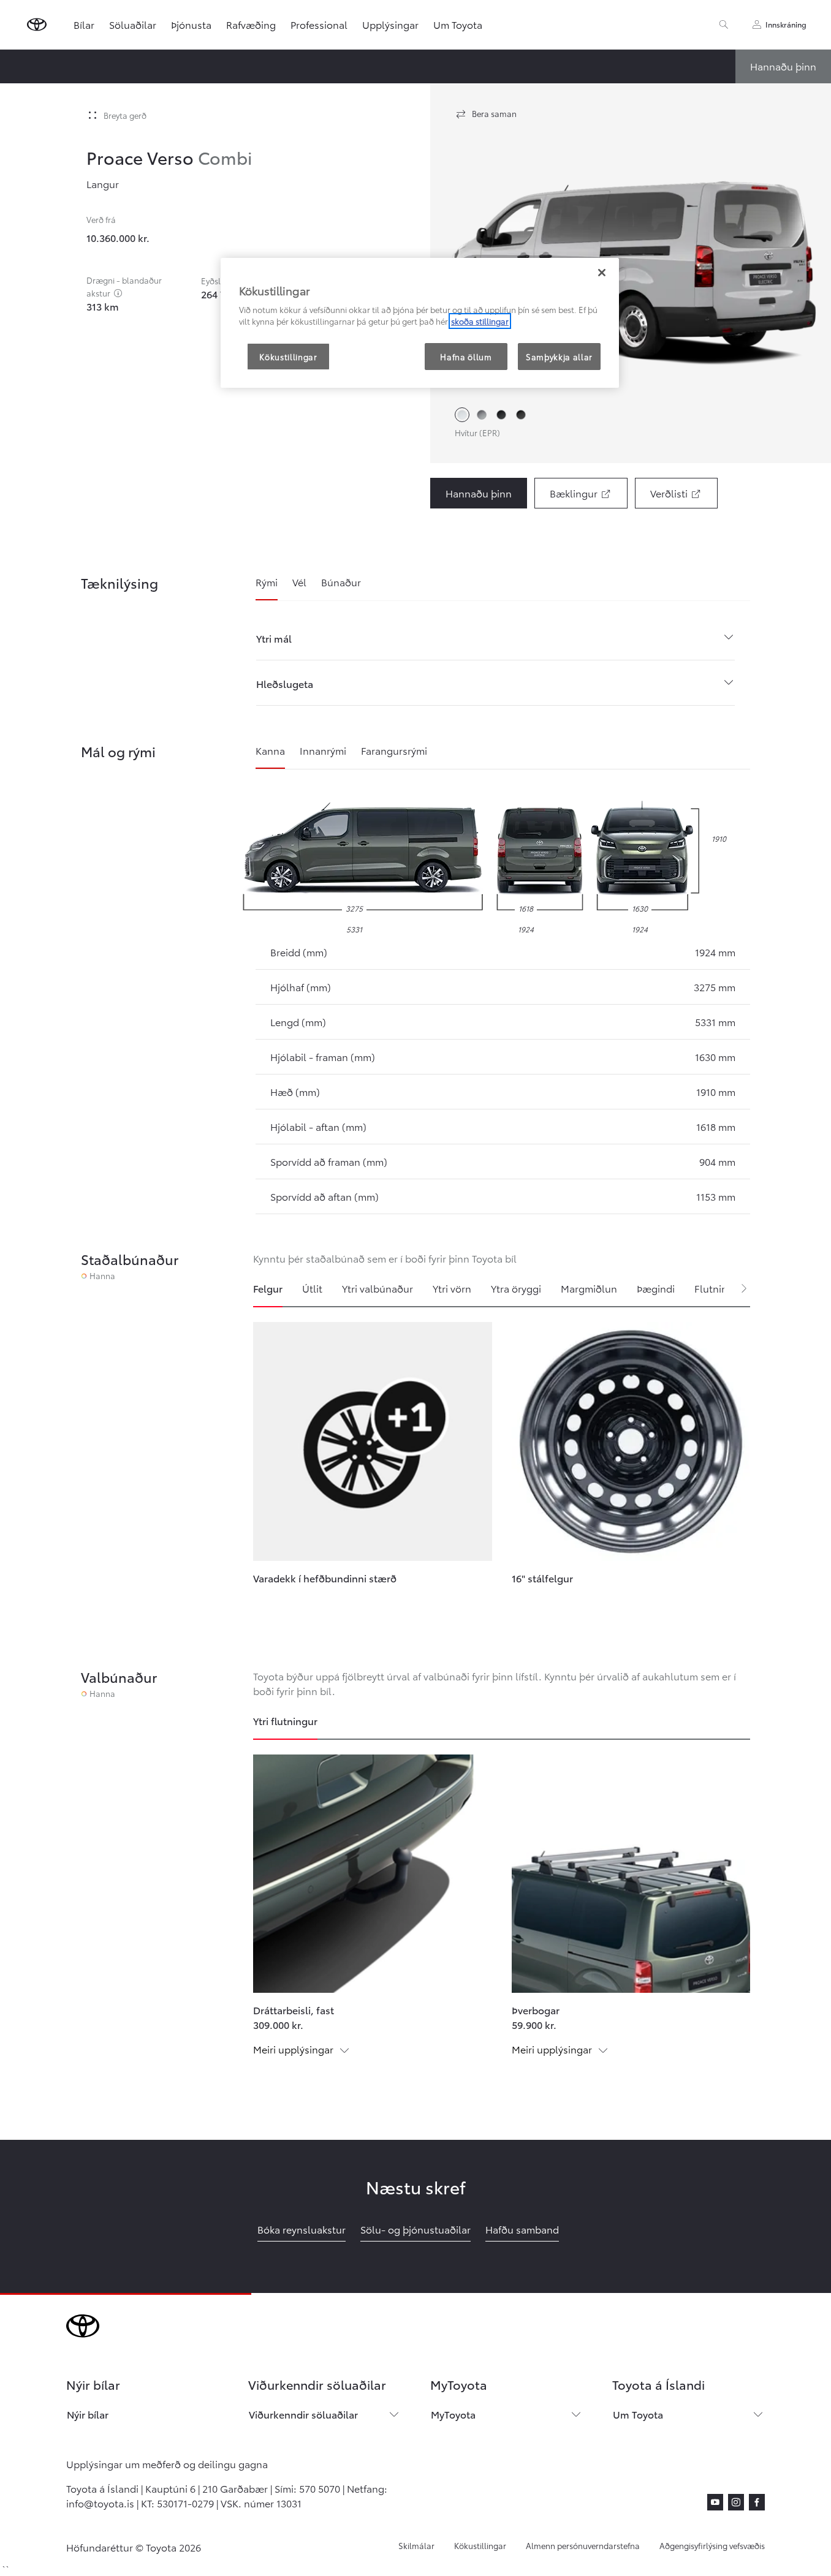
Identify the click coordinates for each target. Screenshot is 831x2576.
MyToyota (453, 2414)
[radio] (462, 415)
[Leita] (724, 25)
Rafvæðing (251, 24)
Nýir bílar (88, 2414)
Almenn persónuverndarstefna (583, 2545)
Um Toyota (458, 24)
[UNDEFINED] (118, 293)
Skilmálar (416, 2545)
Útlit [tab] (312, 1288)
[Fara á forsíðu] (37, 25)
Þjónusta (191, 24)
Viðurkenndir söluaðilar (303, 2414)
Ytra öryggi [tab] (516, 1288)
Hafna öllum (466, 357)
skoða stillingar (480, 321)
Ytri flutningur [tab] (285, 1720)
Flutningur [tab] (719, 1288)
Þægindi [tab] (656, 1288)
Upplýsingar (390, 24)
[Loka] (602, 273)
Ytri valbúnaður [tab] (378, 1288)
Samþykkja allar (559, 357)
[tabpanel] (502, 1471)
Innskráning (786, 24)
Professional (319, 24)
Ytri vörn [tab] (452, 1288)
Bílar (84, 24)
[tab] (267, 587)
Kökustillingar (480, 2545)
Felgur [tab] (268, 1288)
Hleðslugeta (285, 683)
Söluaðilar (133, 24)
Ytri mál (274, 638)
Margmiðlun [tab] (589, 1288)
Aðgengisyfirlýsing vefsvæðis (712, 2545)
